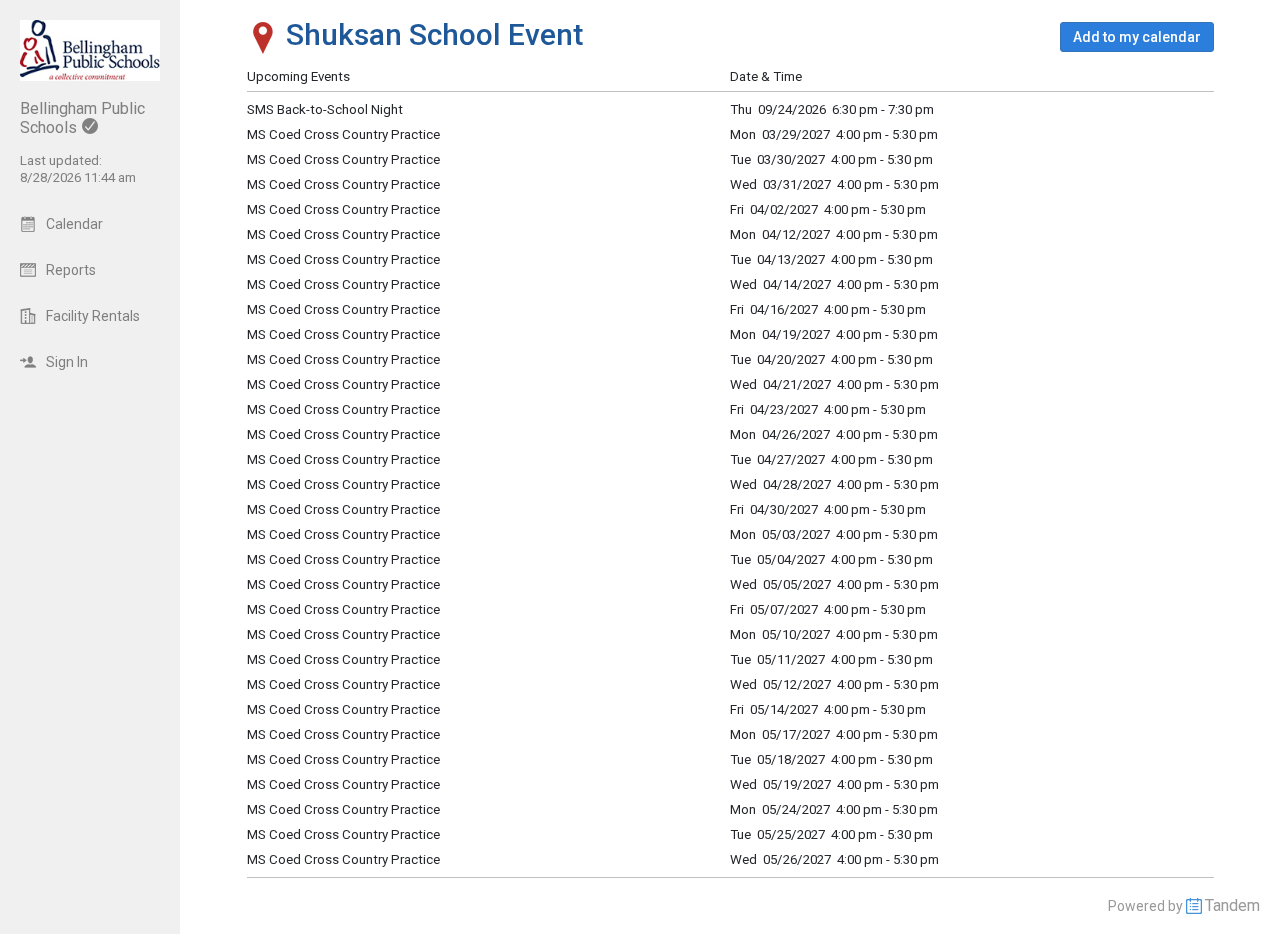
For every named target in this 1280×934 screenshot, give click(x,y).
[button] (1137, 37)
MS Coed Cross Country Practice (343, 359)
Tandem (1232, 905)
